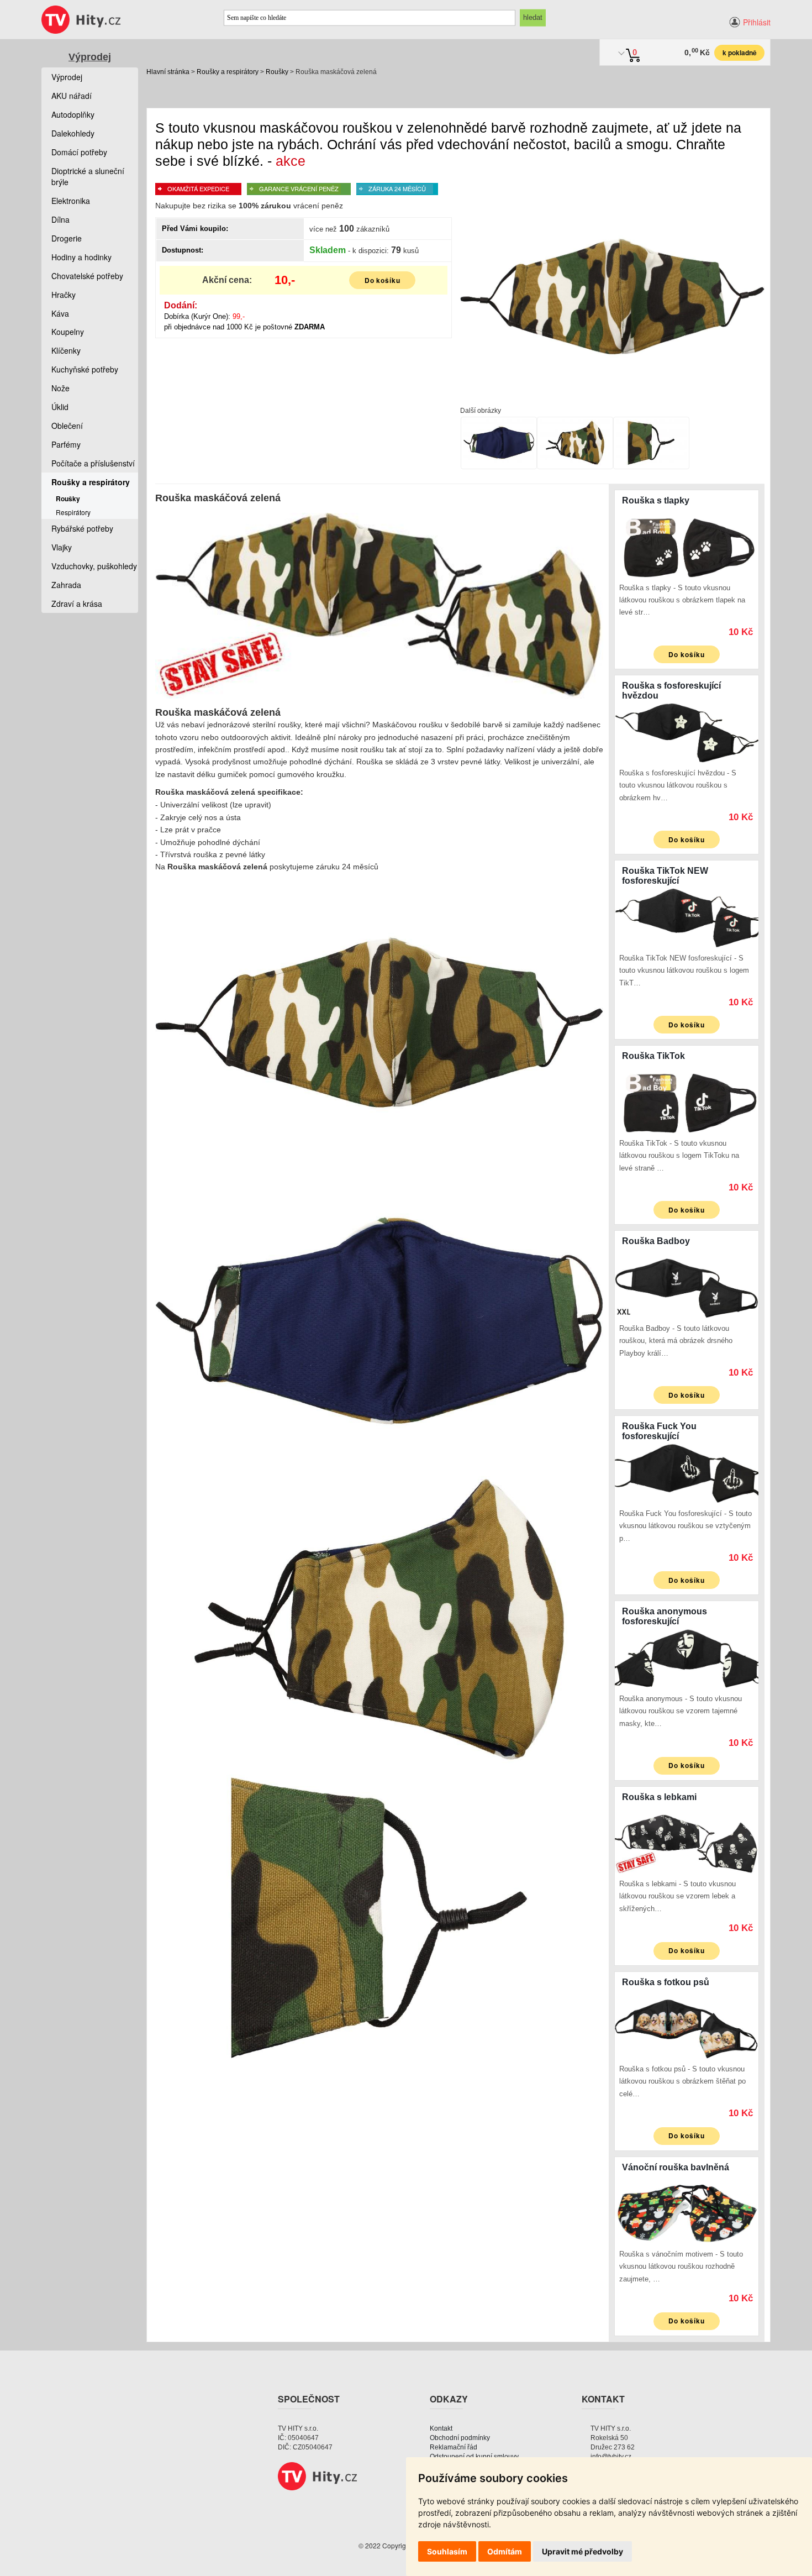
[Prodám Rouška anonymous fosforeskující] (687, 1657)
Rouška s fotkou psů (666, 1982)
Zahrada (66, 585)
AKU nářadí (72, 96)
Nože (60, 388)
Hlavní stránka (168, 72)
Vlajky (62, 547)
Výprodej (90, 57)
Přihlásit (757, 22)
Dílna (60, 219)
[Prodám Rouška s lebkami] (687, 1843)
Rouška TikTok (653, 1056)
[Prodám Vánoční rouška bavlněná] (687, 2213)
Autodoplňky (73, 114)
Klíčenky (66, 350)
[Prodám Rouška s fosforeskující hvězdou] (687, 732)
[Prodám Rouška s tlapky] (687, 547)
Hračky (64, 295)
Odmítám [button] (505, 2551)
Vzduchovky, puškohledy (94, 566)
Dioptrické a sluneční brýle (88, 176)
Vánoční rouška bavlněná (676, 2167)
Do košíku (383, 280)
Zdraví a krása (77, 604)
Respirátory (73, 512)
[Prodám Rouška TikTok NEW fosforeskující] (687, 917)
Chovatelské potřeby (87, 276)
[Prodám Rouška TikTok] (687, 1102)
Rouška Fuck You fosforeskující (659, 1431)
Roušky (277, 72)
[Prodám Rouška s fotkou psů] (687, 2028)
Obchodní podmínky (460, 2438)
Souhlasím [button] (447, 2551)
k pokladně (740, 53)
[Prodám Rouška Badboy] (687, 1287)
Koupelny (68, 332)
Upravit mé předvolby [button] (582, 2551)
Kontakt (441, 2428)
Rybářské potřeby (82, 528)
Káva (60, 313)
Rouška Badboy (656, 1241)
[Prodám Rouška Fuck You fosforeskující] (687, 1472)
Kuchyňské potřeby (85, 369)
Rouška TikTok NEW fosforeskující (665, 876)
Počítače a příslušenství (93, 463)
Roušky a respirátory (228, 72)
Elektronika (71, 201)
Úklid (60, 407)
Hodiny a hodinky (81, 257)
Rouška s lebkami (659, 1797)
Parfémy (66, 444)
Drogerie (67, 238)
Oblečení (67, 426)
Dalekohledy (73, 133)
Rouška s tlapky (656, 500)
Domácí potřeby (79, 152)
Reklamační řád (454, 2447)
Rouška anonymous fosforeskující (665, 1616)
